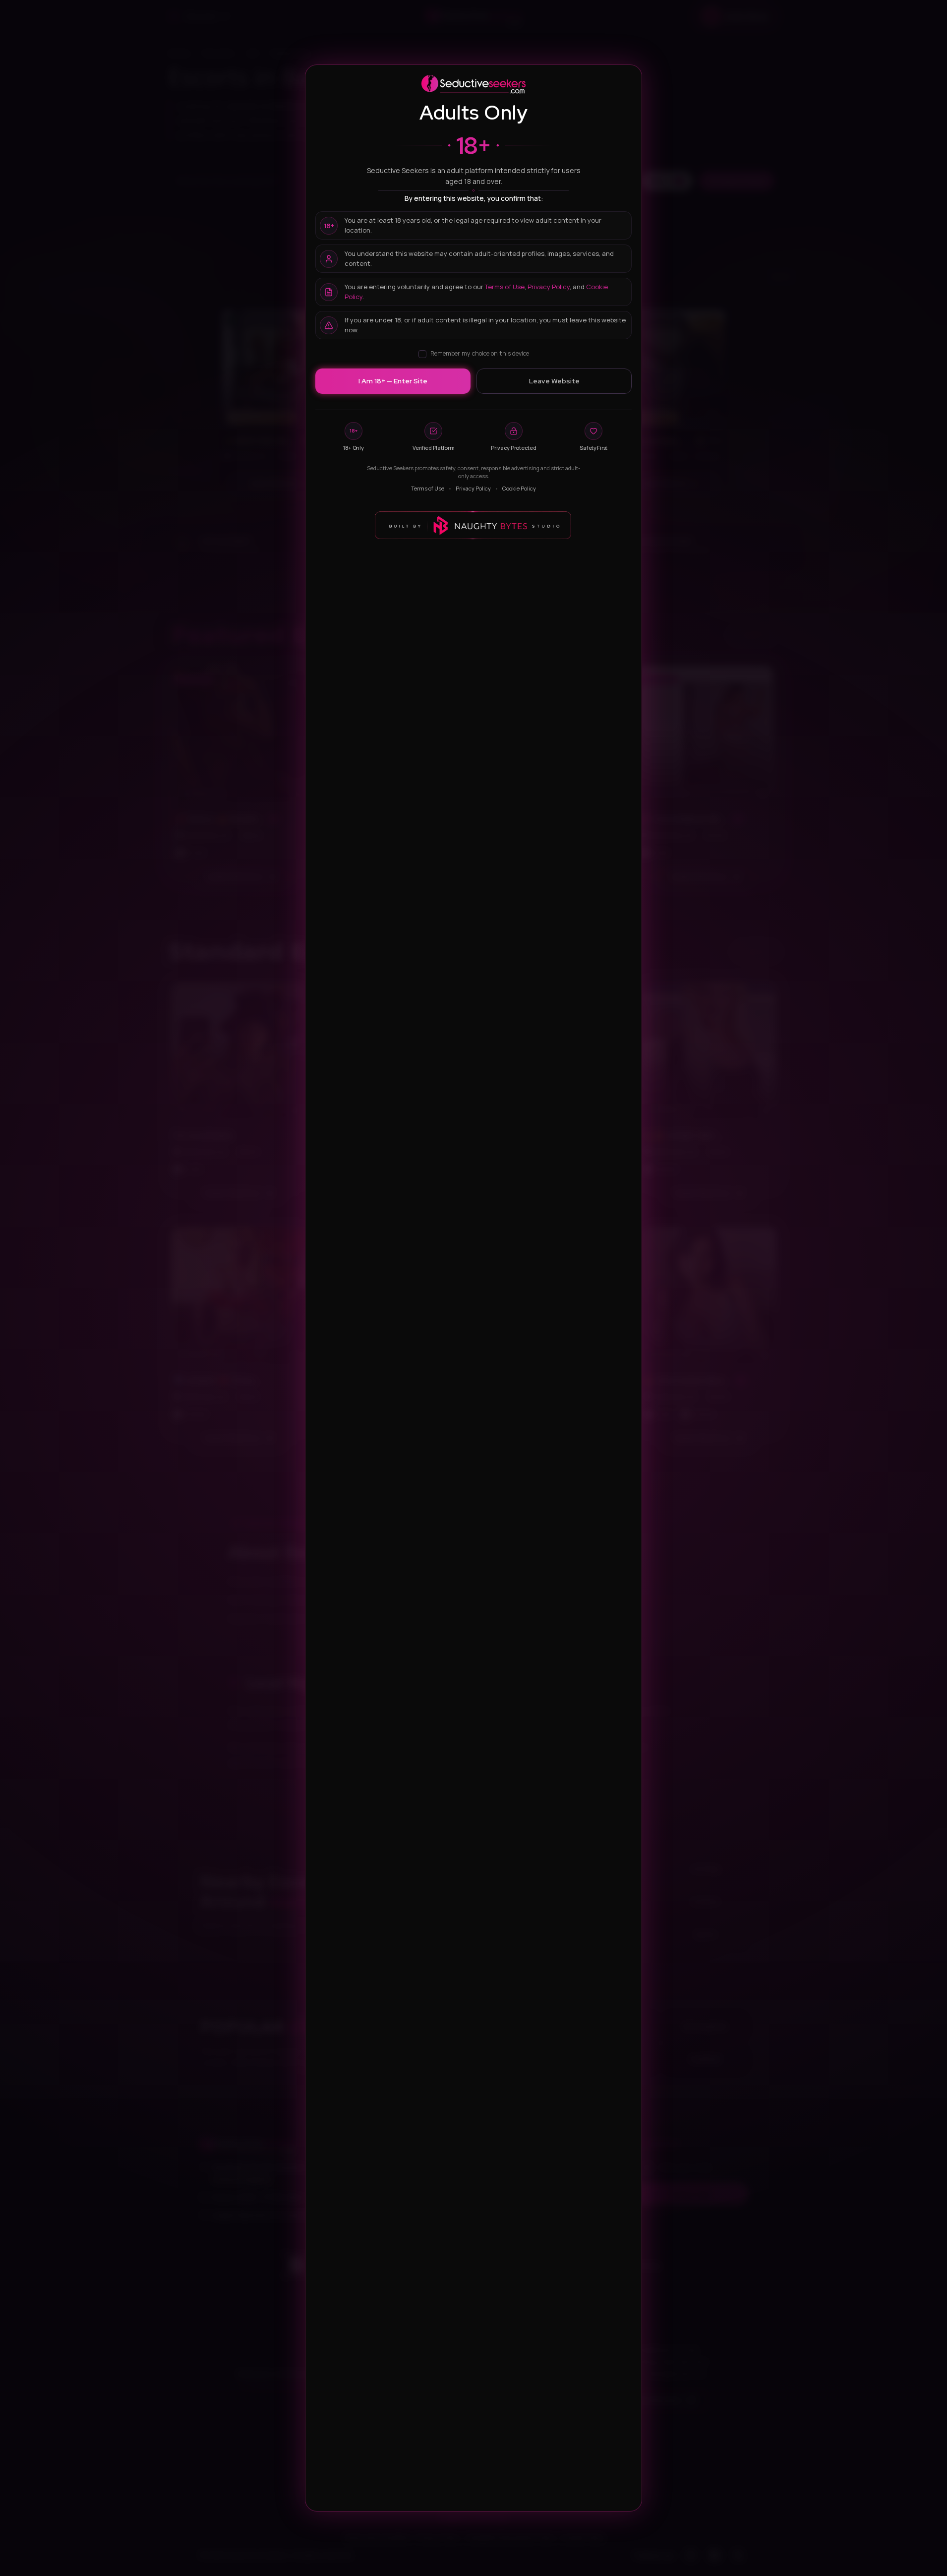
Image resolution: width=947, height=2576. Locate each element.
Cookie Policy (519, 488)
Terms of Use (505, 287)
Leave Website (554, 381)
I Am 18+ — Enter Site (393, 381)
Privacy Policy (549, 287)
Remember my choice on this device (480, 353)
